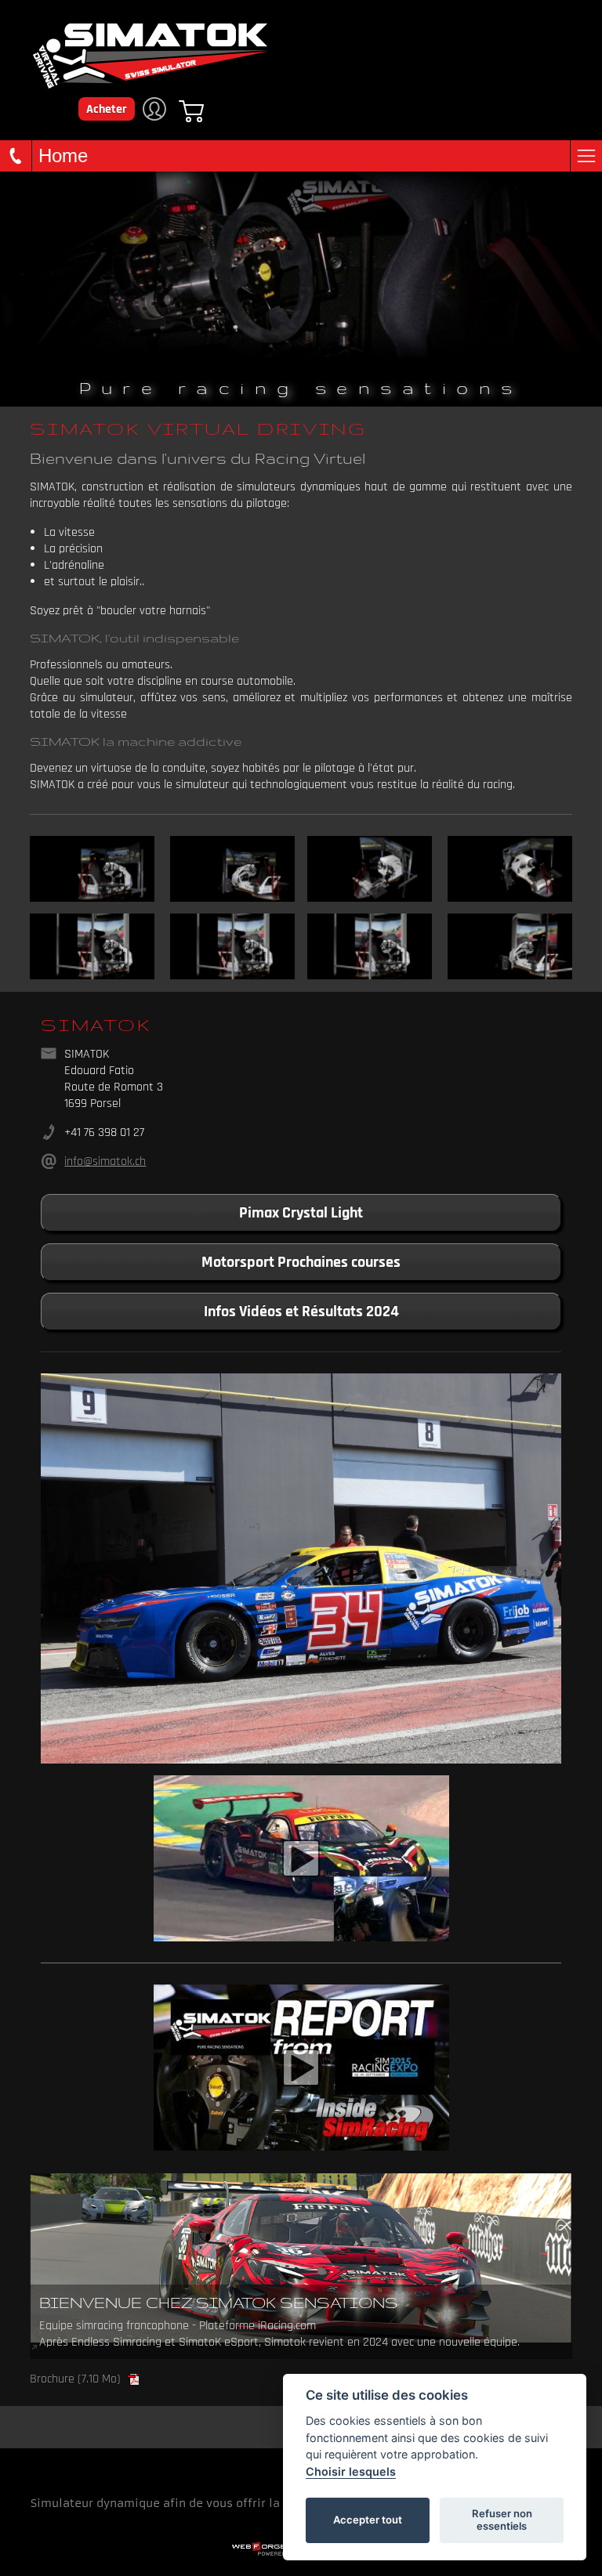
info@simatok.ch (105, 1161)
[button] (192, 107)
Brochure (75, 2379)
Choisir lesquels (351, 2471)
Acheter (107, 109)
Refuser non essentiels (502, 2520)
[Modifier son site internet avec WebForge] (259, 2549)
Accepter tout (368, 2520)
